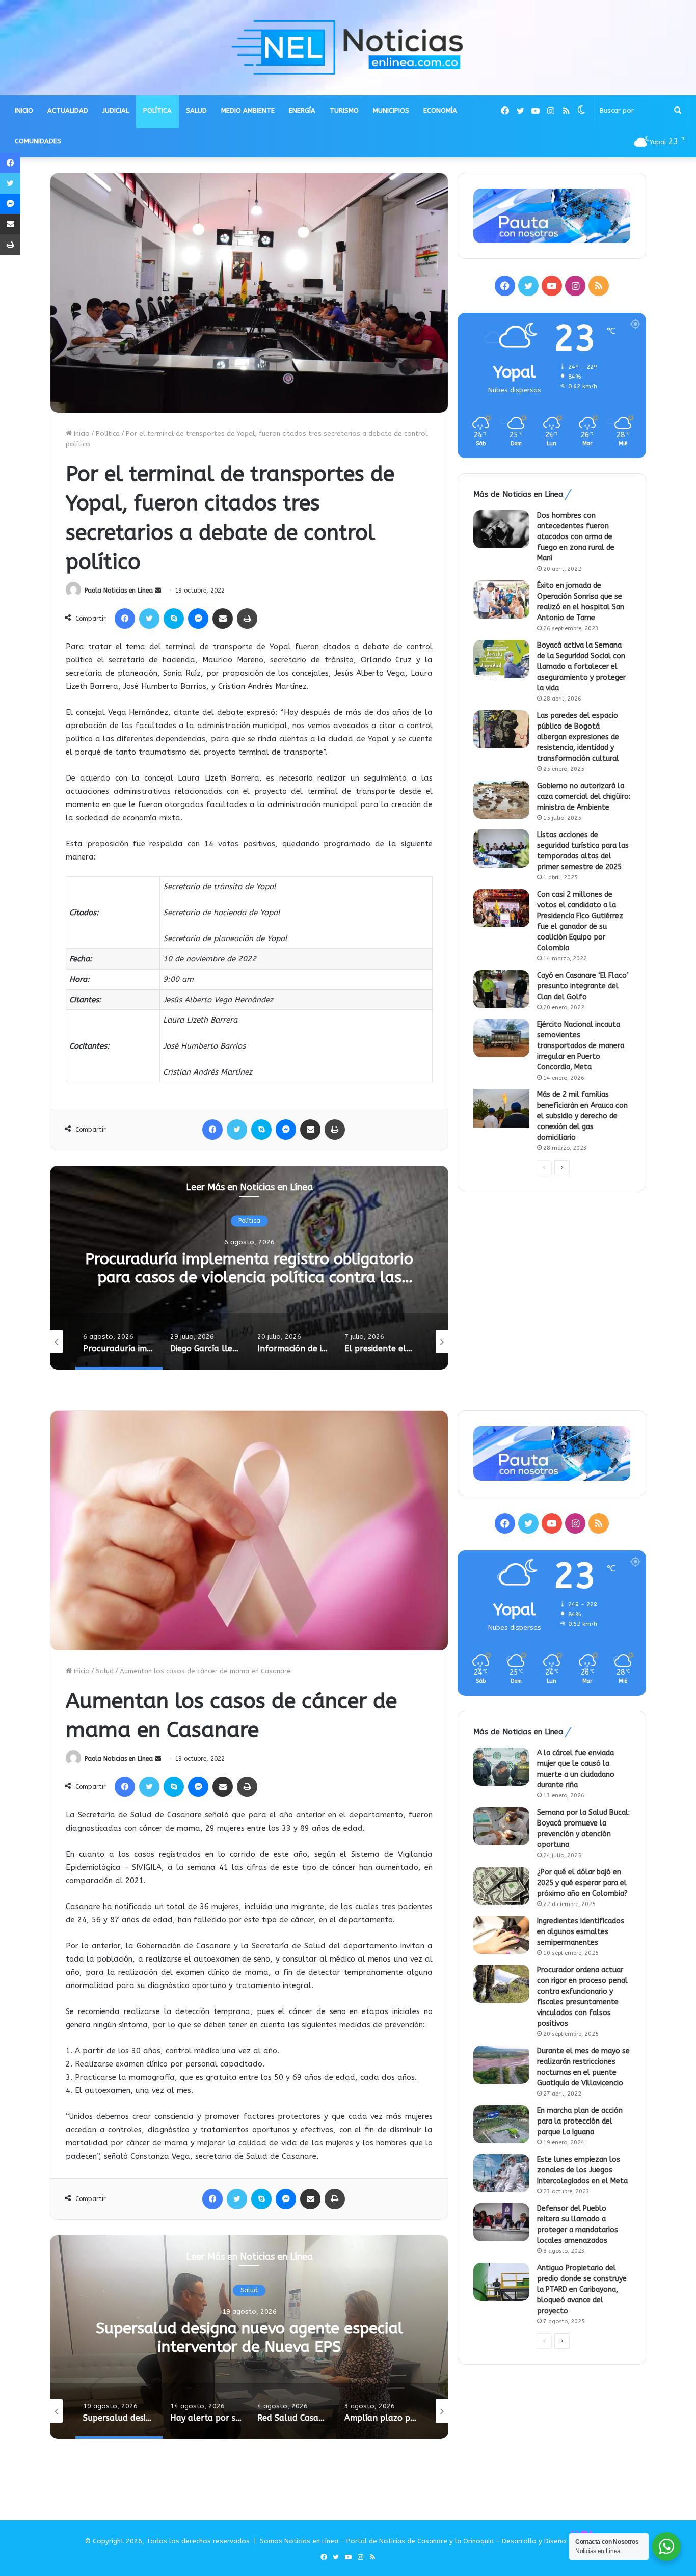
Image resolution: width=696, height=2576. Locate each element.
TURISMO (344, 110)
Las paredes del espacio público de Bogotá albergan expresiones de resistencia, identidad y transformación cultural (578, 737)
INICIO (24, 110)
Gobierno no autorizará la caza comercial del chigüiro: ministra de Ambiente (584, 797)
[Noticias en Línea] (348, 48)
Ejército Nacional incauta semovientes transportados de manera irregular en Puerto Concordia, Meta (581, 1046)
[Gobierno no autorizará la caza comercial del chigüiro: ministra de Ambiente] (501, 800)
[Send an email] (158, 591)
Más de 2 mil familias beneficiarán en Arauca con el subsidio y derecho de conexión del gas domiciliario (582, 1116)
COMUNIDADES (38, 141)
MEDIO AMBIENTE (248, 110)
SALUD (196, 110)
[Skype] (174, 619)
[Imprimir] (247, 619)
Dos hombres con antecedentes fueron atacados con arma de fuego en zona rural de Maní (576, 537)
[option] (249, 1268)
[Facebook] (125, 619)
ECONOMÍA (440, 110)
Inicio (81, 433)
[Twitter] (149, 619)
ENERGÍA (302, 110)
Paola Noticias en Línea (119, 591)
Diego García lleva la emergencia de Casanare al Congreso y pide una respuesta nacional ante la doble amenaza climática (249, 1277)
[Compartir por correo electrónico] (223, 619)
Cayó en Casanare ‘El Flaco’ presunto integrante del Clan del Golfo (583, 986)
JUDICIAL (116, 110)
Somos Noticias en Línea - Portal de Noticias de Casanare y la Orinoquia (377, 2541)
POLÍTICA (157, 110)
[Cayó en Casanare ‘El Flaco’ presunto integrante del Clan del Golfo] (501, 989)
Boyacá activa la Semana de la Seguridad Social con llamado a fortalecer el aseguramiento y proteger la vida (581, 667)
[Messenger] (198, 619)
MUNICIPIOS (391, 110)
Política (108, 433)
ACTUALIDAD (68, 110)
